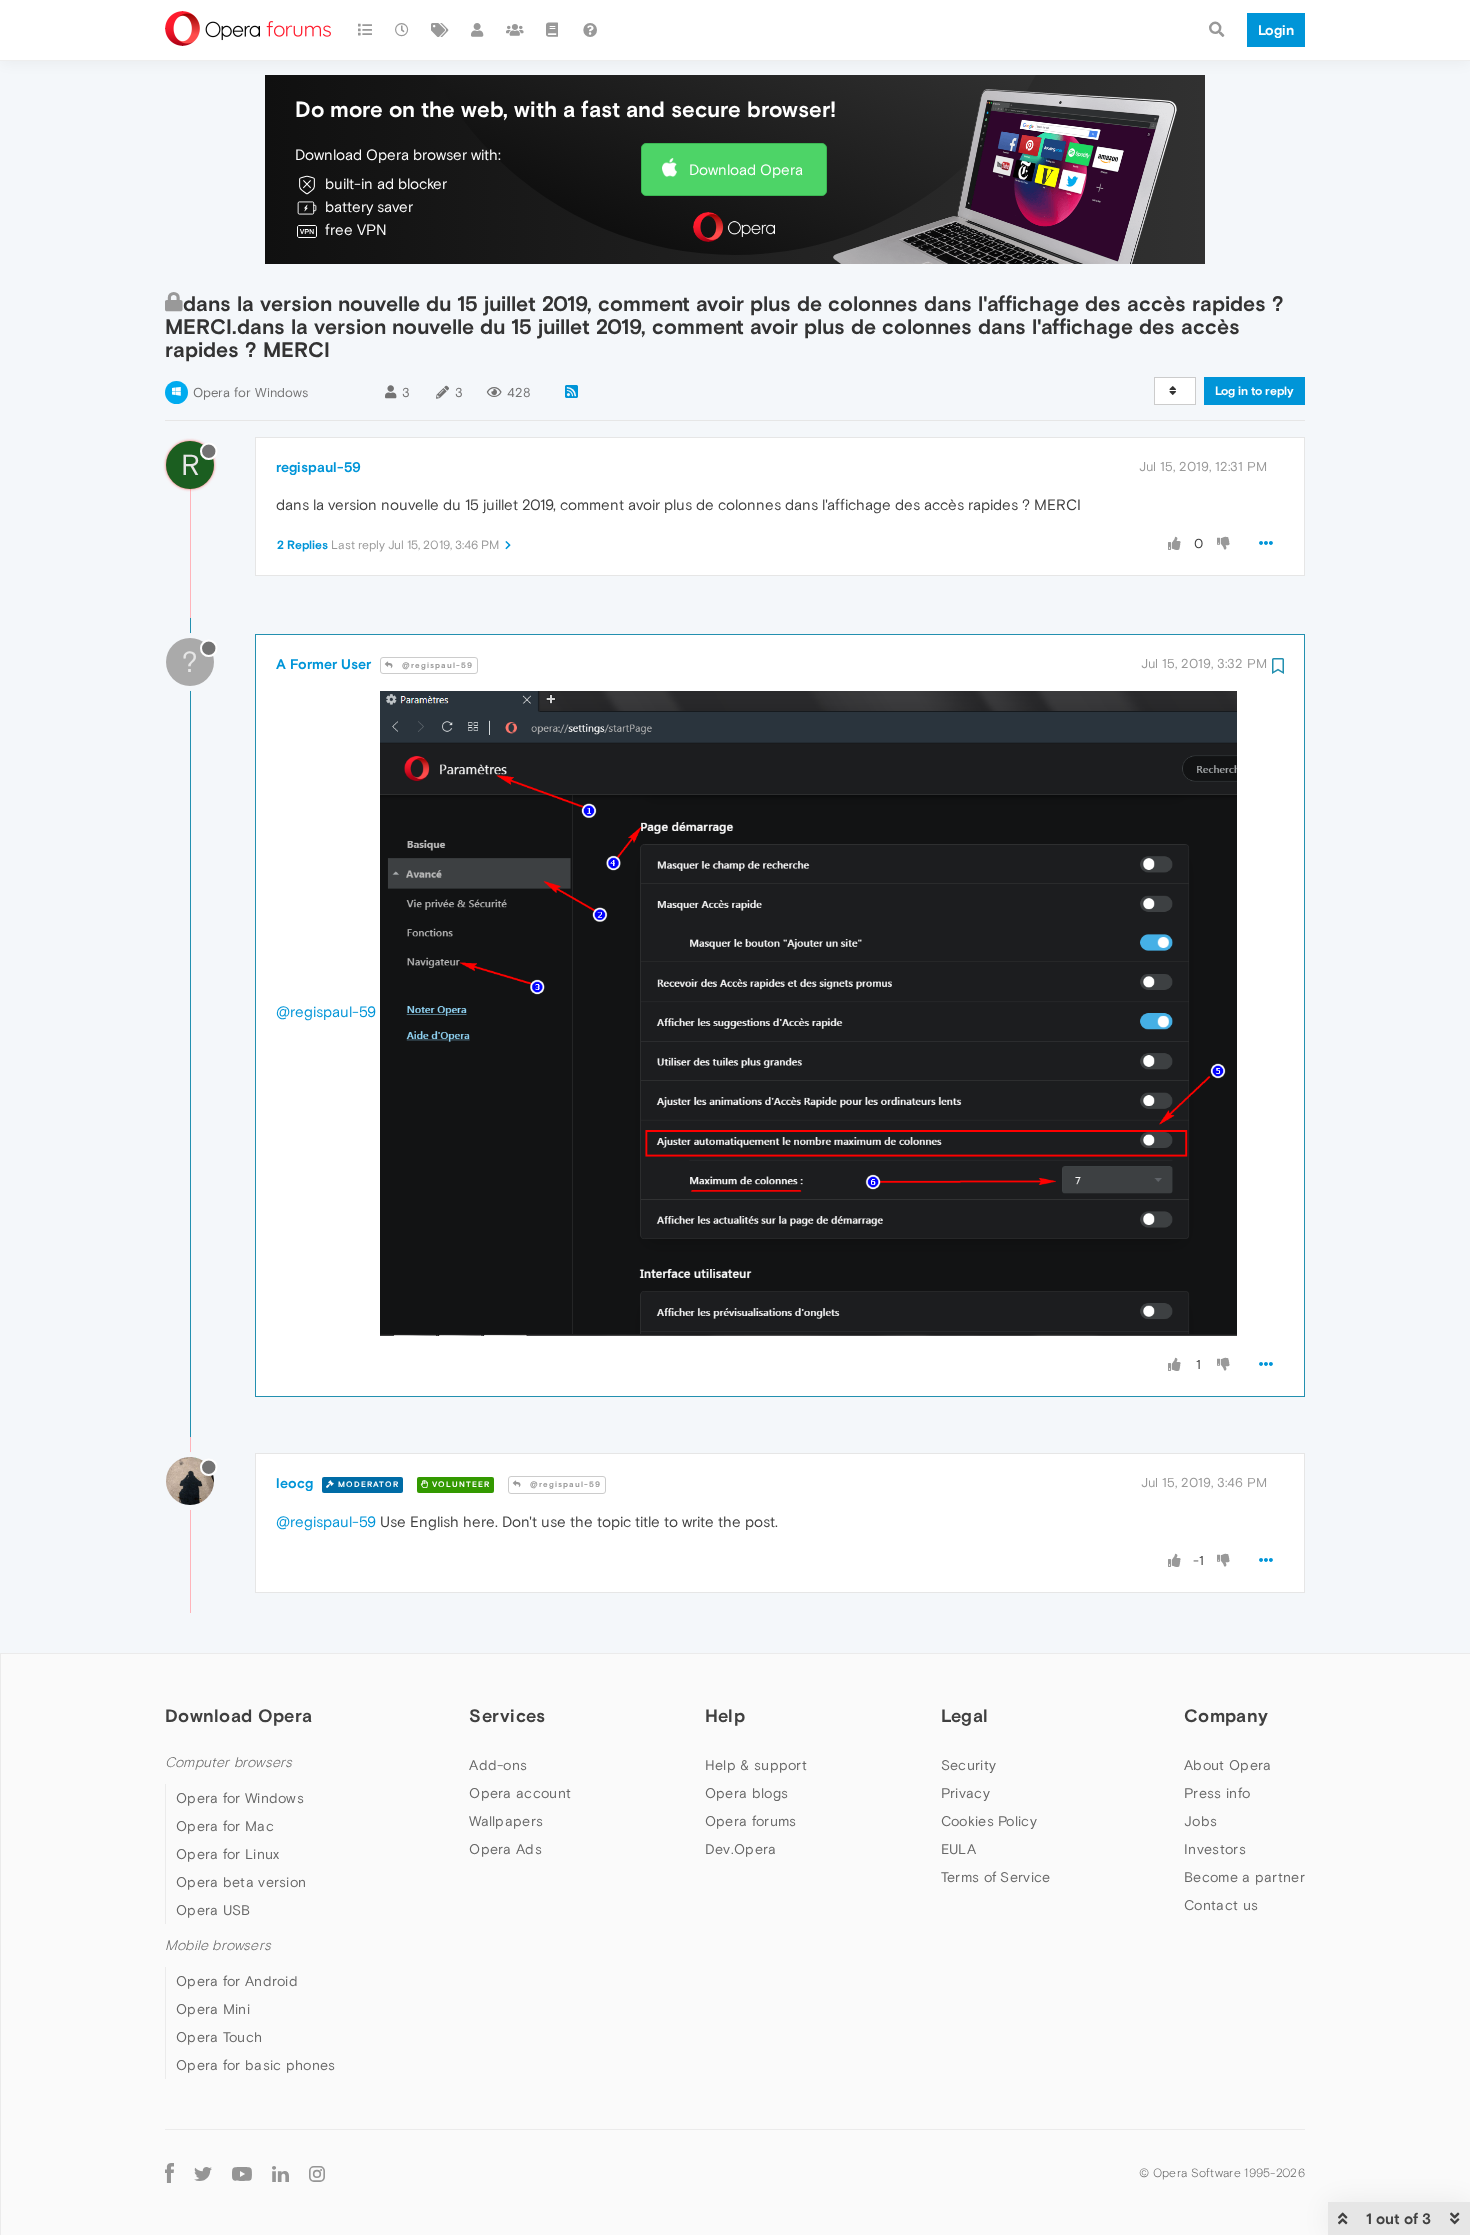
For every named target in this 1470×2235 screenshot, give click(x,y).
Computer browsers (228, 1762)
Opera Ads (505, 1849)
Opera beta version (241, 1882)
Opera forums (751, 1821)
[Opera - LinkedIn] (280, 2172)
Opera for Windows (250, 392)
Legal (965, 1715)
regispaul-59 (318, 467)
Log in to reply (1254, 391)
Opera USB (213, 1910)
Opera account (520, 1793)
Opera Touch (219, 2037)
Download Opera (746, 169)
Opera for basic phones (256, 2065)
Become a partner (1244, 1877)
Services (507, 1715)
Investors (1215, 1849)
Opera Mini (213, 2009)
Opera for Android (237, 1981)
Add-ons (498, 1765)
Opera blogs (746, 1793)
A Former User (323, 664)
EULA (958, 1849)
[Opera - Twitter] (203, 2172)
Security (968, 1765)
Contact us (1221, 1905)
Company (1226, 1715)
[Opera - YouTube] (242, 2172)
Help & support (756, 1765)
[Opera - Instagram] (317, 2172)
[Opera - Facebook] (169, 2172)
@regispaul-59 (436, 665)
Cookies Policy (989, 1821)
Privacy (965, 1793)
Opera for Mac (225, 1826)
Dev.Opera (741, 1849)
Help (725, 1715)
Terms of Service (996, 1877)
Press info (1217, 1793)
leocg (294, 1483)
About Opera (1227, 1765)
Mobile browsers (218, 1945)
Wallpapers (506, 1821)
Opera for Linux (228, 1854)
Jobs (1200, 1821)
